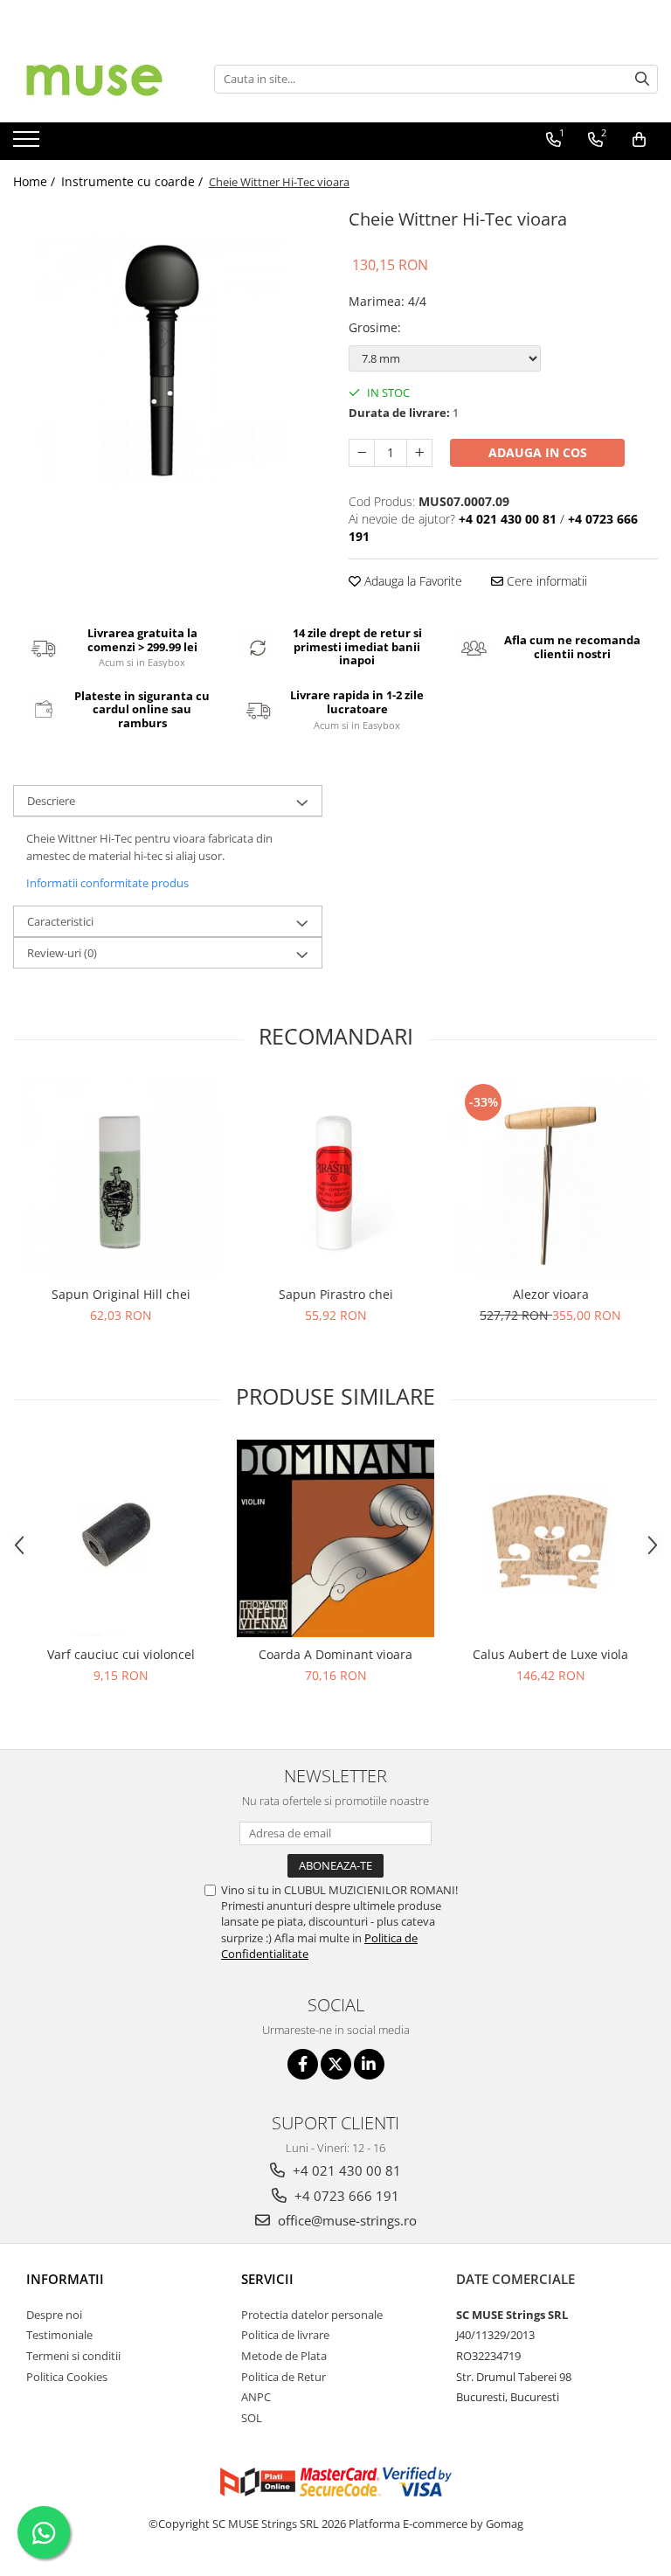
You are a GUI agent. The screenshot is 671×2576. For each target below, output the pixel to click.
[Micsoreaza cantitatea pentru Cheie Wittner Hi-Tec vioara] (362, 453)
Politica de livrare (285, 2335)
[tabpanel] (168, 358)
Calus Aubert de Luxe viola (550, 1654)
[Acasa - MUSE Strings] (100, 79)
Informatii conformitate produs (107, 883)
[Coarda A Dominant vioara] (335, 1538)
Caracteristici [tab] (60, 921)
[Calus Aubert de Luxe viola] (550, 1538)
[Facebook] (303, 2064)
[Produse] (28, 144)
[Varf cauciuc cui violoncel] (121, 1538)
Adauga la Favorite (412, 581)
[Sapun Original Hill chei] (121, 1178)
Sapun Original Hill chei (121, 1294)
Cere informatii (545, 581)
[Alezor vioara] (550, 1178)
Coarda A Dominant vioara (335, 1654)
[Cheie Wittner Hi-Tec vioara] (168, 358)
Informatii (65, 2279)
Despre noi (54, 2315)
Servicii (267, 2279)
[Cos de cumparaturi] (639, 140)
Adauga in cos (538, 452)
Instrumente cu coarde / (134, 181)
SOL (252, 2418)
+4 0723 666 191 (345, 2196)
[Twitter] (336, 2064)
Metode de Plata (284, 2356)
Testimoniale (59, 2335)
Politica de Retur (284, 2377)
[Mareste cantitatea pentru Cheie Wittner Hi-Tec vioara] (419, 453)
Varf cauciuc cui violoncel (121, 1654)
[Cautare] (642, 79)
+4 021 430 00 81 (345, 2170)
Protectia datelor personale (312, 2315)
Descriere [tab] (51, 801)
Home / (36, 181)
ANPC (256, 2397)
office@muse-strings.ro (346, 2220)
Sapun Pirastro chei (336, 1294)
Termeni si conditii (73, 2356)
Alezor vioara (551, 1294)
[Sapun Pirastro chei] (335, 1178)
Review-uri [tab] (62, 953)
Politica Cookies (67, 2377)
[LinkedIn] (369, 2064)
